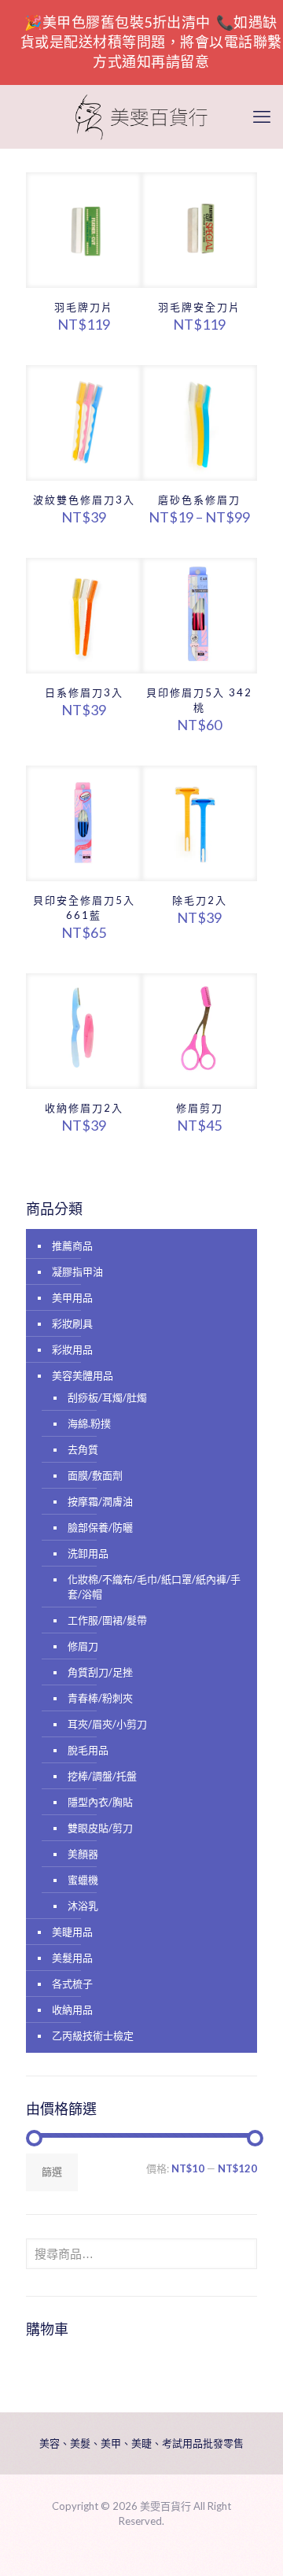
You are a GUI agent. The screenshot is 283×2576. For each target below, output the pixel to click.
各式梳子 (72, 1984)
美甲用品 (72, 1297)
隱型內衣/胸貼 (100, 1802)
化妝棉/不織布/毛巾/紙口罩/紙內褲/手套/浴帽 (154, 1587)
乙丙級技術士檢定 (93, 2035)
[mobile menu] (262, 116)
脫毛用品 (88, 1750)
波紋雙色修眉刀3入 (84, 500)
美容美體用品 (83, 1375)
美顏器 (83, 1854)
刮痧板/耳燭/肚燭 (107, 1397)
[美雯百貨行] (141, 116)
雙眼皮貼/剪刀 (100, 1828)
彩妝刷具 (72, 1323)
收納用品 (72, 2010)
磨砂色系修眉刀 (199, 500)
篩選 (52, 2172)
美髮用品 (72, 1958)
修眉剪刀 (200, 1108)
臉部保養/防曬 (100, 1527)
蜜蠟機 (83, 1880)
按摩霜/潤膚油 (100, 1501)
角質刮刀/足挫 (100, 1672)
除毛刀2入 (200, 900)
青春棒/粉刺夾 (100, 1698)
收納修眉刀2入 (84, 1108)
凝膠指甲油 (77, 1271)
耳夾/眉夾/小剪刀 (107, 1724)
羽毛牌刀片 (84, 307)
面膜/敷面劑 (95, 1475)
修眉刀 (83, 1646)
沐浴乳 (83, 1906)
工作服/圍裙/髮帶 (107, 1620)
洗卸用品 (88, 1553)
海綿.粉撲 (89, 1423)
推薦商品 (72, 1246)
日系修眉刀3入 (84, 692)
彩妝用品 (72, 1349)
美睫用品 (72, 1932)
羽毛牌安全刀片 (199, 307)
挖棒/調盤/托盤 (102, 1776)
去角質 (83, 1449)
